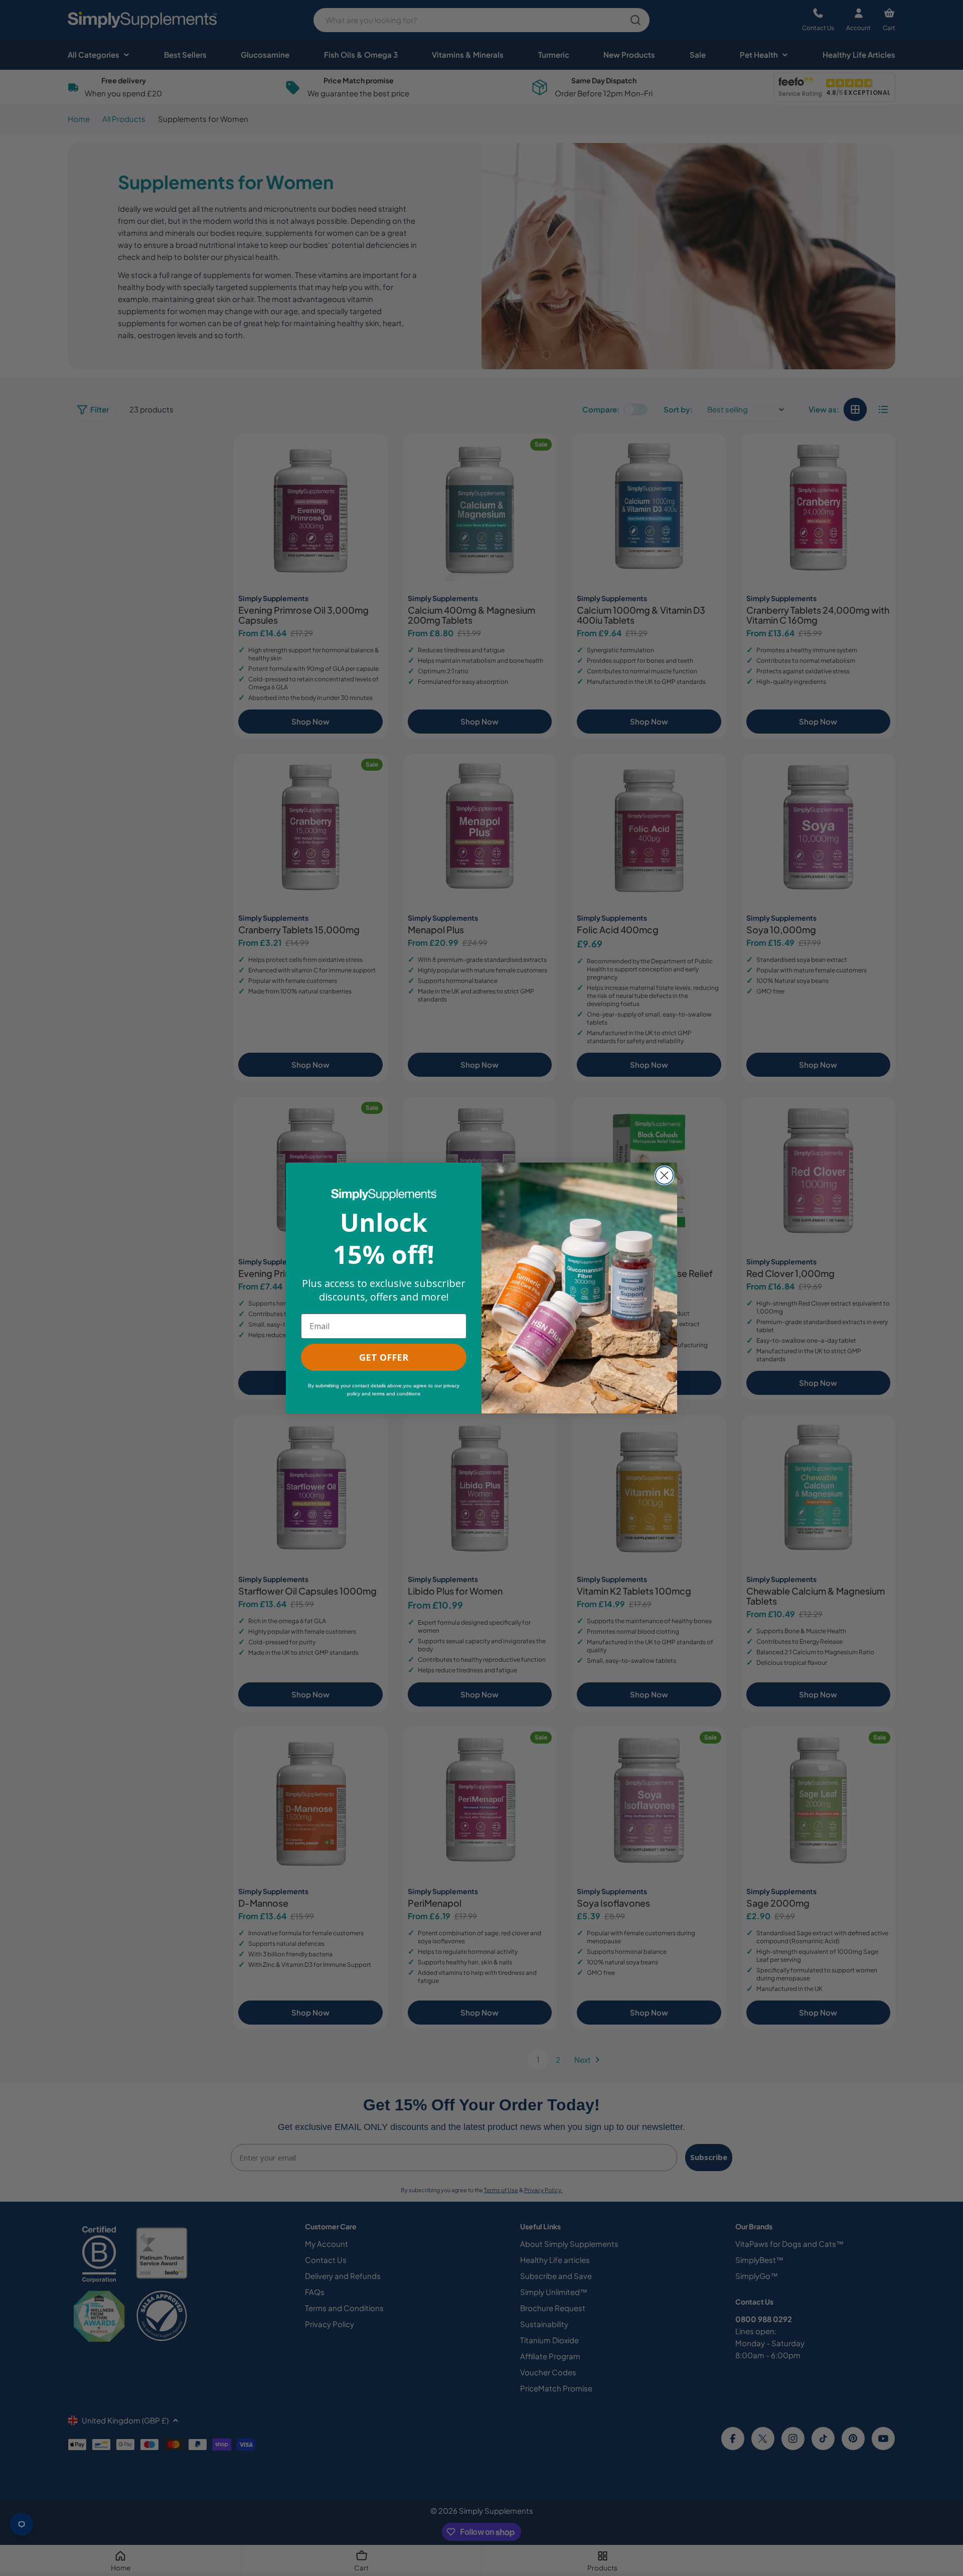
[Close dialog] (664, 1175)
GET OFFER (384, 1357)
